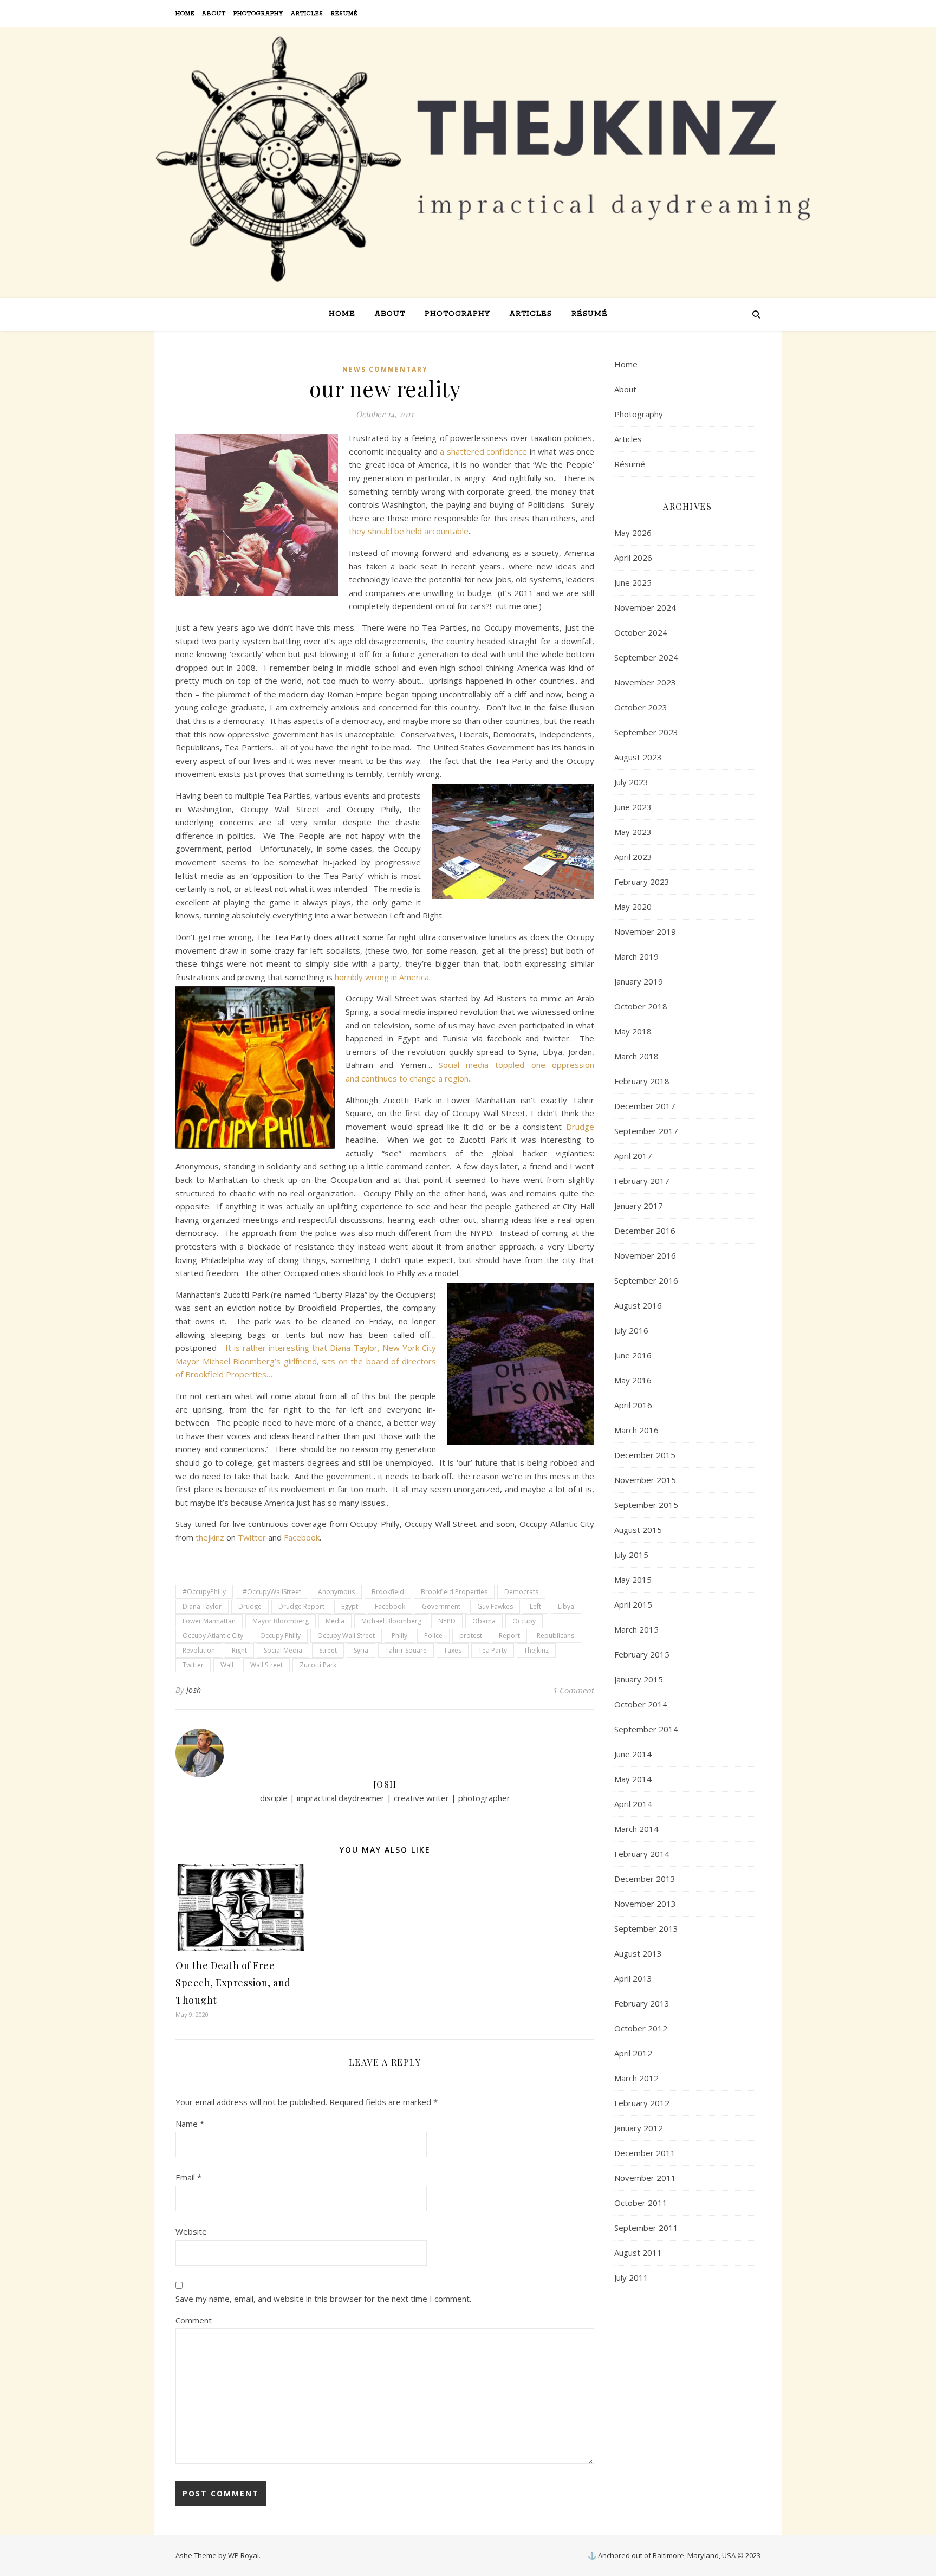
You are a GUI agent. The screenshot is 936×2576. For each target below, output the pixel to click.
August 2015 (638, 1530)
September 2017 (646, 1131)
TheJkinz (536, 1650)
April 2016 (633, 1405)
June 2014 (633, 1754)
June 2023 (633, 807)
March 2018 (636, 1056)
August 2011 (638, 2253)
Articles (307, 14)
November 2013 (645, 1904)
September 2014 (646, 1729)
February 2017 (642, 1181)
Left (535, 1606)
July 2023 (631, 782)
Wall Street (266, 1665)
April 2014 (633, 1804)
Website (191, 2231)
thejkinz (211, 1537)
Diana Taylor (202, 1606)
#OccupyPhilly (204, 1592)
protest (471, 1636)
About (214, 14)
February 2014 (642, 1854)
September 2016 (646, 1280)
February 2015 (642, 1654)
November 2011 (645, 2178)
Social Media (283, 1650)
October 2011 (641, 2203)
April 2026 (633, 558)
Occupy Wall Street (346, 1636)
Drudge (580, 1127)
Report (509, 1636)
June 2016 (633, 1355)
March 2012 (636, 2078)
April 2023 (633, 857)
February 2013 (642, 2003)
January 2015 (639, 1679)
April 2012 (633, 2053)
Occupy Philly (280, 1636)
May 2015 (633, 1580)
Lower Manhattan (209, 1621)
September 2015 (646, 1505)
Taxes (453, 1650)
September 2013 (646, 1928)
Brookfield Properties (454, 1592)
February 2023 (642, 882)
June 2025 (633, 582)
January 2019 (639, 981)
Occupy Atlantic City (213, 1636)
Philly (399, 1636)
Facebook (302, 1537)
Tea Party (493, 1650)
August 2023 (638, 757)
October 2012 (641, 2028)
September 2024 (646, 657)
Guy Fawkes (495, 1606)
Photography (258, 14)
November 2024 (645, 607)
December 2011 (645, 2153)
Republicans (555, 1636)
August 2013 (638, 1953)
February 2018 (642, 1081)
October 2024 (641, 632)
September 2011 (646, 2228)
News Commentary (385, 369)
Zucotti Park (318, 1665)
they (357, 531)
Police (433, 1636)
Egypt (350, 1606)
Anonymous (336, 1592)
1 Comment (574, 1690)
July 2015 (631, 1555)
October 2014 (641, 1704)
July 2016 (631, 1330)
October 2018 (641, 1006)
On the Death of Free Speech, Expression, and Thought (233, 1983)
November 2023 (645, 682)
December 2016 (645, 1231)
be (400, 531)
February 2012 (642, 2103)
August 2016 (638, 1305)
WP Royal (243, 2555)
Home (185, 14)
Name (190, 2124)
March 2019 (636, 956)
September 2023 (646, 732)
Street (328, 1650)
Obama (484, 1621)
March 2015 (636, 1629)
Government (441, 1606)
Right (239, 1650)
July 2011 (631, 2277)
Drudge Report (301, 1606)
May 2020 (633, 907)
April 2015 (633, 1604)
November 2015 (645, 1480)
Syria (361, 1650)
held (415, 531)
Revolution (199, 1650)
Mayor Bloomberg (281, 1621)
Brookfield (388, 1592)
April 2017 (633, 1156)
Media (335, 1621)
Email (188, 2177)
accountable (446, 531)
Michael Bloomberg (391, 1621)
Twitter (253, 1537)
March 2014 (636, 1829)
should (381, 531)
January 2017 (639, 1206)
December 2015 (645, 1455)
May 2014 (633, 1779)
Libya (566, 1606)
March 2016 (636, 1430)
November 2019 (645, 931)
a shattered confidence (482, 451)
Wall (227, 1665)
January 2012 (639, 2128)
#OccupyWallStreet (272, 1592)
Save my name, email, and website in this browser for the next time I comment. (323, 2299)
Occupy (524, 1621)
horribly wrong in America (382, 977)
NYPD (447, 1621)
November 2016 (645, 1255)
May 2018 (633, 1031)
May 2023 (633, 832)
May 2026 (633, 533)
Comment (194, 2320)
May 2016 (633, 1380)
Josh (194, 1690)
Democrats (521, 1592)
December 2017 (645, 1106)
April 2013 (633, 1978)
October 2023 (641, 707)
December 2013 (645, 1879)
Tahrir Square (406, 1650)
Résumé (344, 14)
